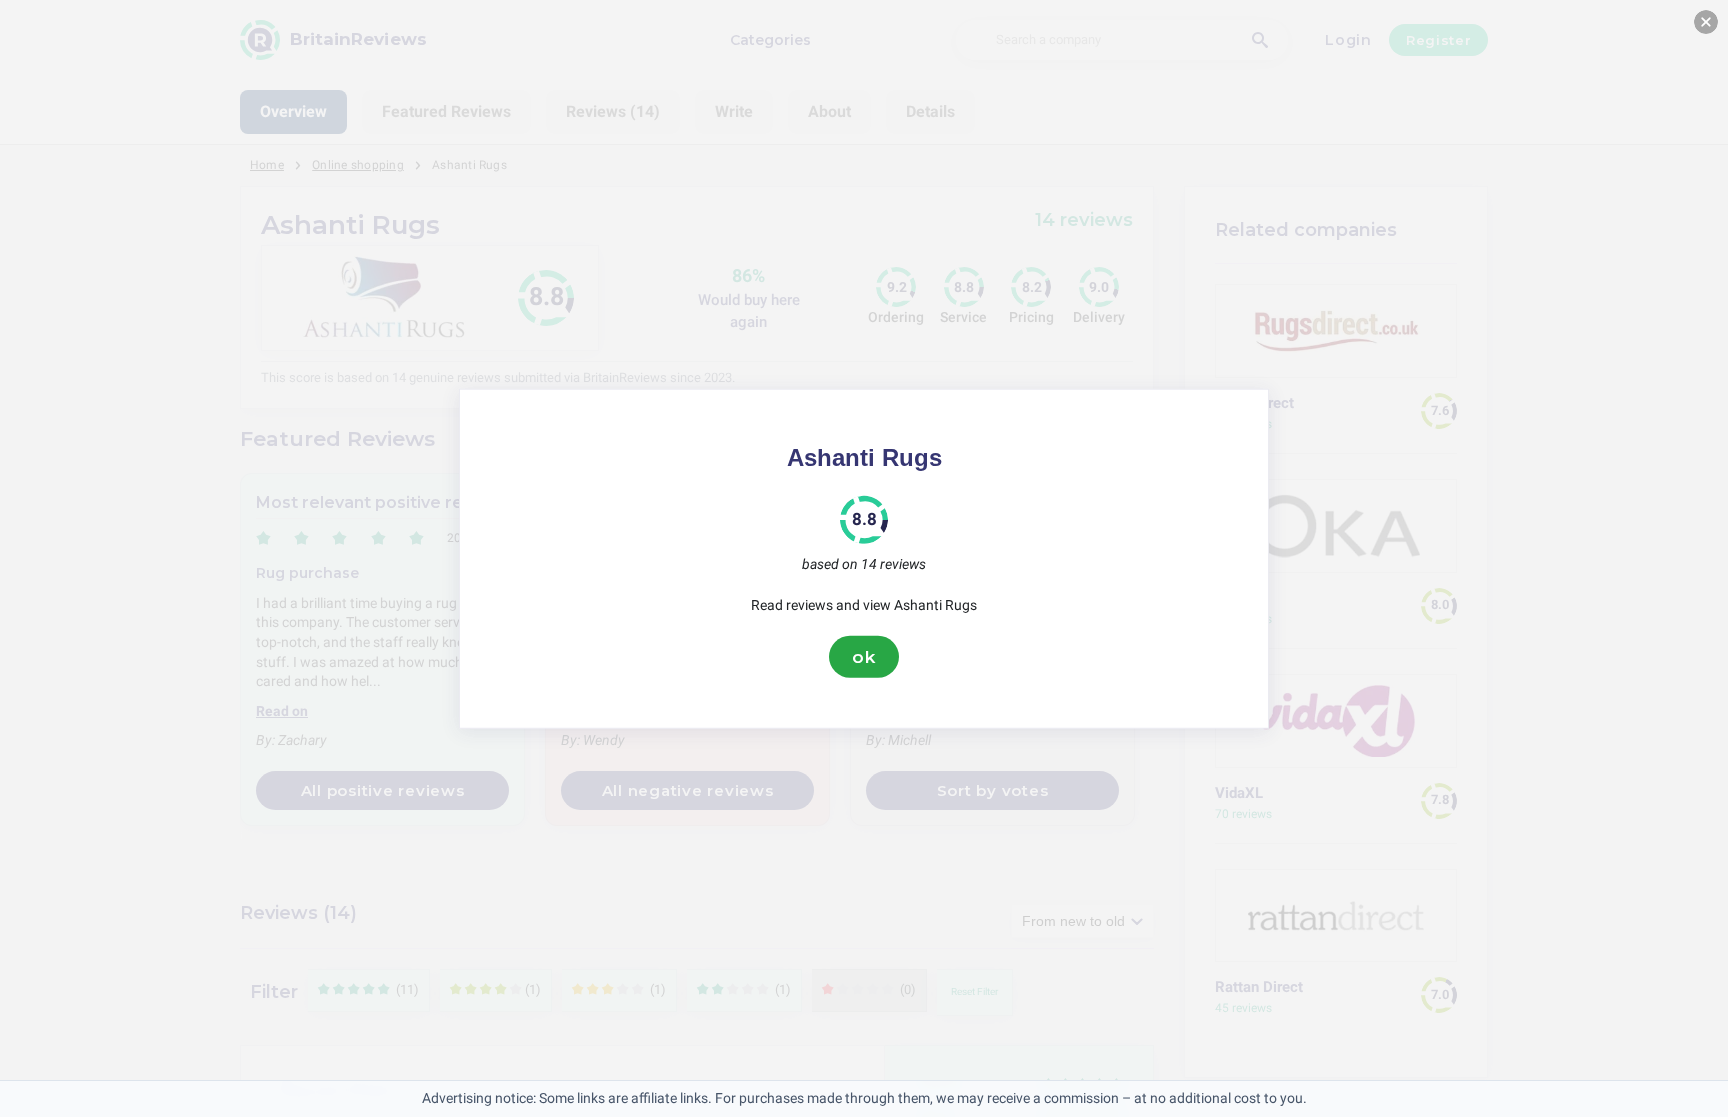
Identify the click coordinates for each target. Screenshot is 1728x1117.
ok (864, 656)
